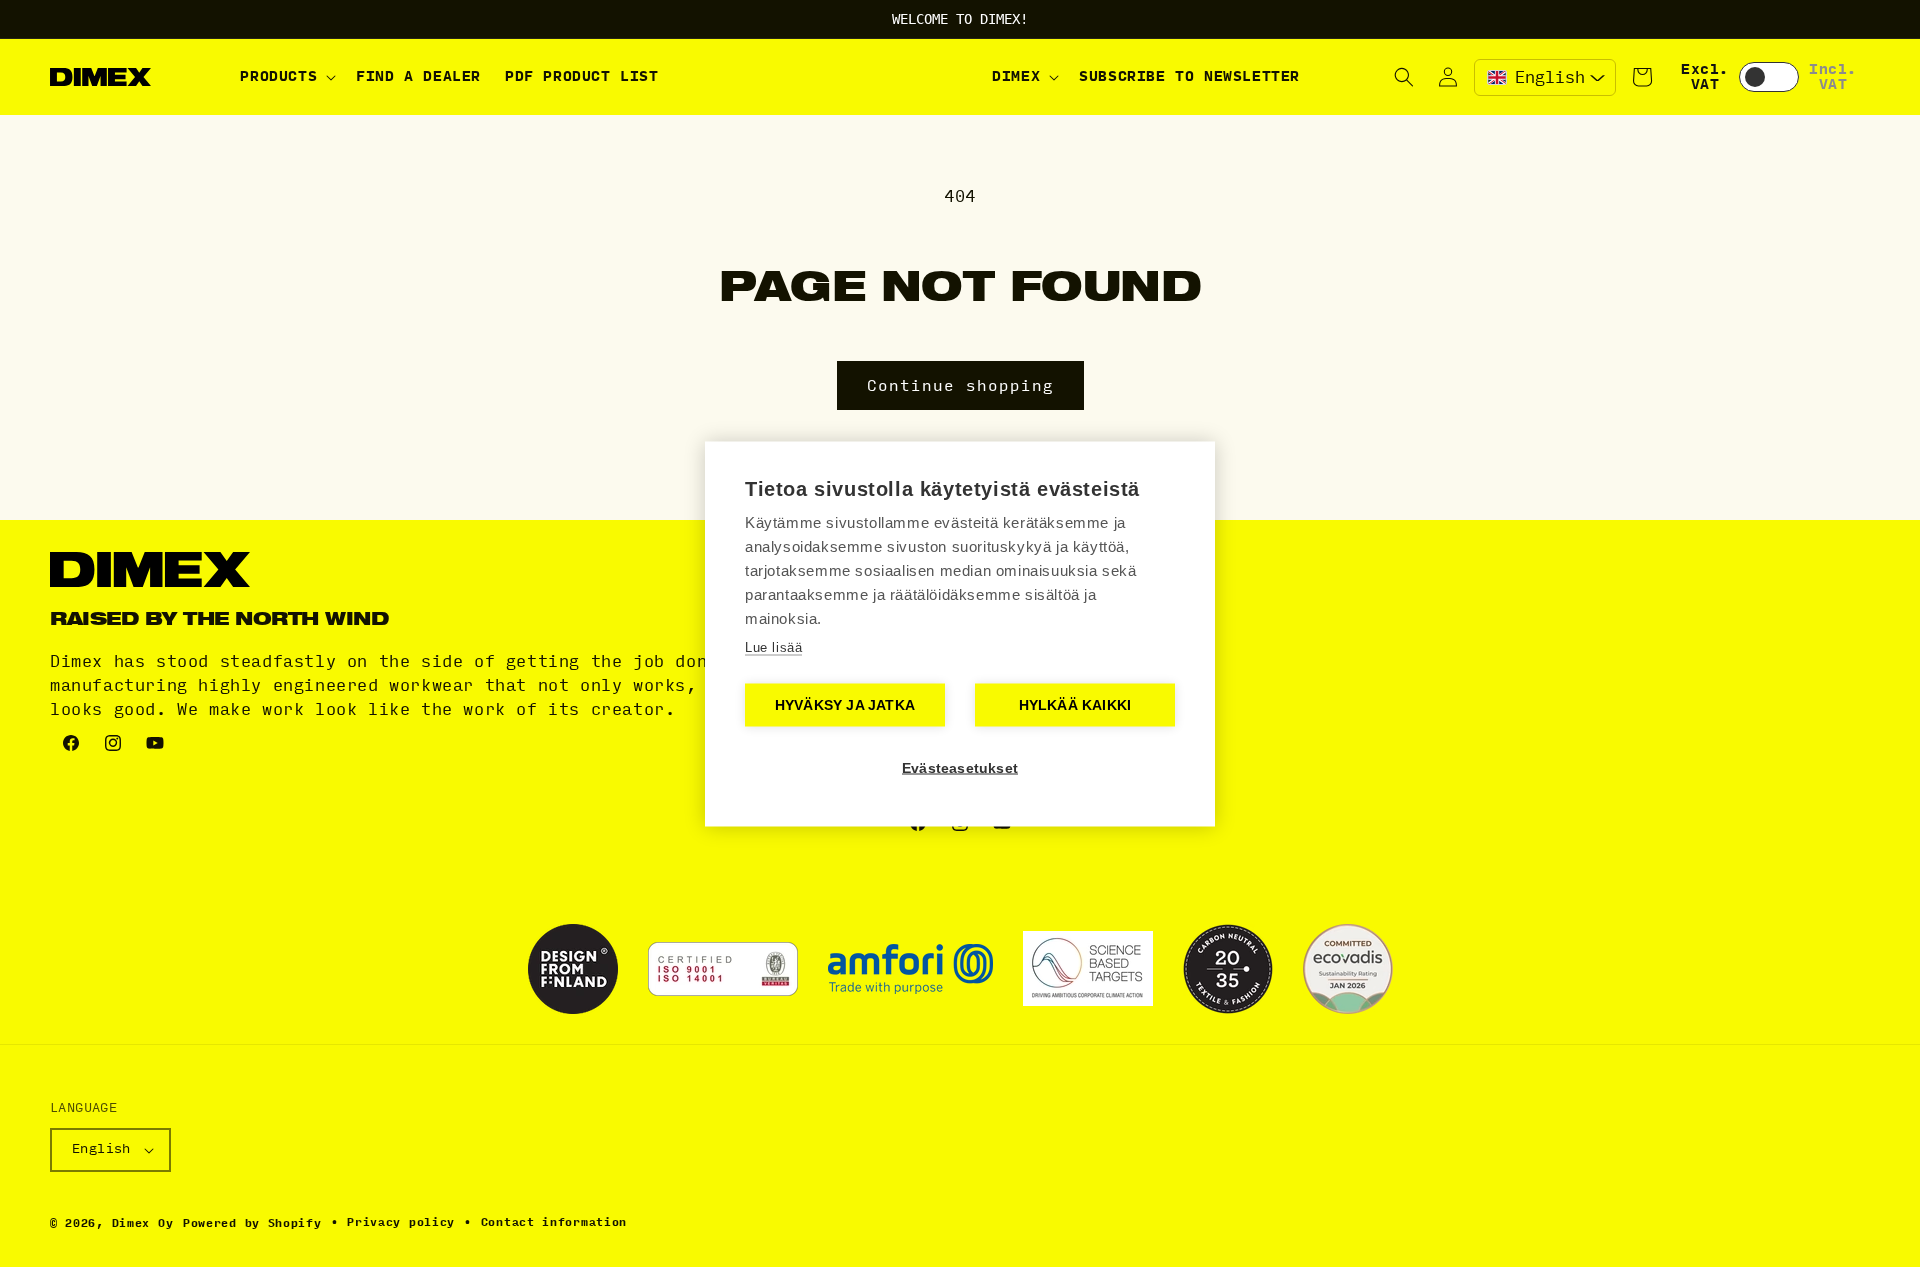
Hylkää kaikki (1075, 704)
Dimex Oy (143, 1223)
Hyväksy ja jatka (845, 704)
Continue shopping (960, 386)
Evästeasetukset (960, 767)
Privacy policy (401, 1222)
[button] (286, 77)
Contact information (554, 1222)
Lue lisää (773, 646)
